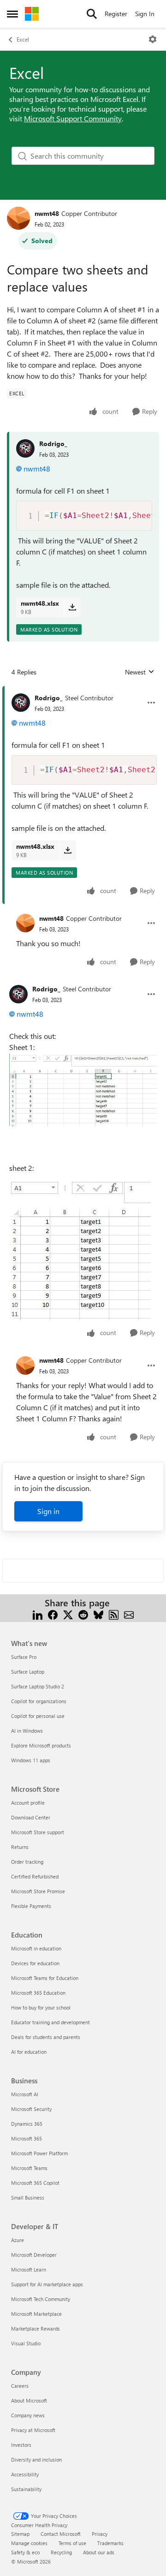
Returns (20, 1847)
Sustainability (26, 2489)
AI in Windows (27, 1731)
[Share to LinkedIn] (38, 1614)
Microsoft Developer (34, 2255)
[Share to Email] (129, 1614)
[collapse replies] (83, 691)
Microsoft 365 (27, 2138)
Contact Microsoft (61, 2534)
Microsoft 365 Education (38, 1993)
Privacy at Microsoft (33, 2430)
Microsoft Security (31, 2109)
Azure (18, 2240)
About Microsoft (29, 2400)
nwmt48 (47, 213)
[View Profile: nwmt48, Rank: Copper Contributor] (18, 218)
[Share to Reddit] (83, 1614)
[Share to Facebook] (53, 1614)
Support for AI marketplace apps (47, 2284)
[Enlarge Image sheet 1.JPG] (83, 1090)
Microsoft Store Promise (38, 1891)
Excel (23, 39)
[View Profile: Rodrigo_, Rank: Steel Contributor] (21, 703)
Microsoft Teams (29, 2168)
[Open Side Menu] (12, 14)
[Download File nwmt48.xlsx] (72, 607)
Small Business (28, 2197)
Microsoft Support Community (73, 118)
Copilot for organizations (39, 1701)
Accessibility (25, 2474)
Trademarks (110, 2543)
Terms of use (72, 2543)
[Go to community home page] (32, 14)
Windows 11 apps (31, 1760)
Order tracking (27, 1862)
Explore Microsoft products (41, 1745)
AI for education (29, 2052)
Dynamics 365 (27, 2124)
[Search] (92, 14)
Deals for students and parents (46, 2037)
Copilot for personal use (38, 1716)
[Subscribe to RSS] (114, 1614)
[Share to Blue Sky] (98, 1614)
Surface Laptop (28, 1672)
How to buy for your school (41, 2007)
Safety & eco (25, 2552)
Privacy (100, 2534)
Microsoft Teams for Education (45, 1978)
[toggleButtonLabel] (153, 39)
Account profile (28, 1803)
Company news (28, 2415)
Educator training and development (50, 2022)
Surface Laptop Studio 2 (38, 1686)
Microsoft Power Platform (39, 2153)
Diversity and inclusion (36, 2460)
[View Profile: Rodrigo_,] (25, 448)
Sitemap (20, 2534)
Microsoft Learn (29, 2269)
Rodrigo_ (53, 444)
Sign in (48, 1511)
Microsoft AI (25, 2094)
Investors (21, 2445)
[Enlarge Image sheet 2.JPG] (80, 1249)
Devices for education (35, 1963)
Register (116, 14)
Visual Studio (26, 2343)
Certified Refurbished (35, 1876)
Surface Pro (24, 1657)
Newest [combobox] (140, 672)
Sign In (145, 14)
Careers (20, 2386)
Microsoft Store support (38, 1832)
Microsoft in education (36, 1948)
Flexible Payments (31, 1906)
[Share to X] (68, 1614)
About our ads (99, 2552)
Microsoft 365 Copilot (35, 2183)
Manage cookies (29, 2543)
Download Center (31, 1817)
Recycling (61, 2552)
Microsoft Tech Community (41, 2299)
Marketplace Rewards (36, 2329)
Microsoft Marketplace (36, 2314)
